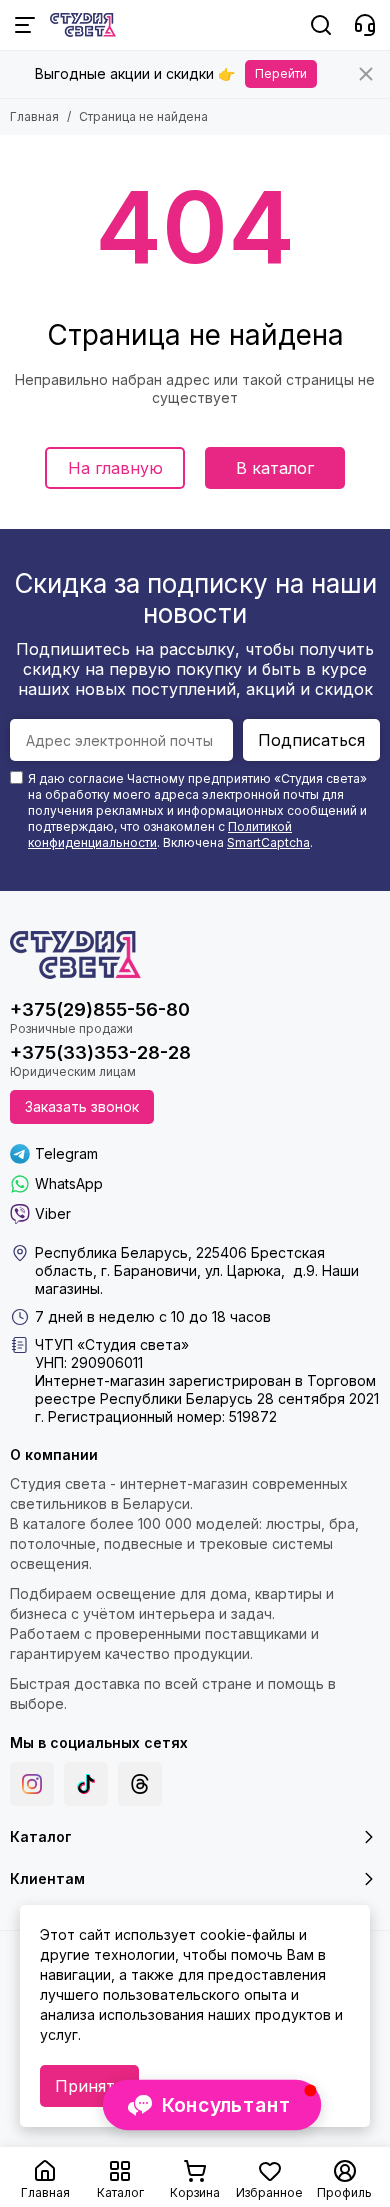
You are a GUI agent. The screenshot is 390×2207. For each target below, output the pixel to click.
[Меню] (25, 25)
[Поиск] (321, 25)
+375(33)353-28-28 (100, 1052)
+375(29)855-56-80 (100, 1009)
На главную (115, 468)
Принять (89, 2086)
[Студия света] (83, 25)
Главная (34, 116)
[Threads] (140, 1784)
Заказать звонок (82, 1106)
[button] (212, 2105)
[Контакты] (365, 25)
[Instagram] (32, 1784)
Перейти (281, 73)
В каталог (275, 468)
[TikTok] (86, 1784)
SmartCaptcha (268, 842)
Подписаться (311, 740)
